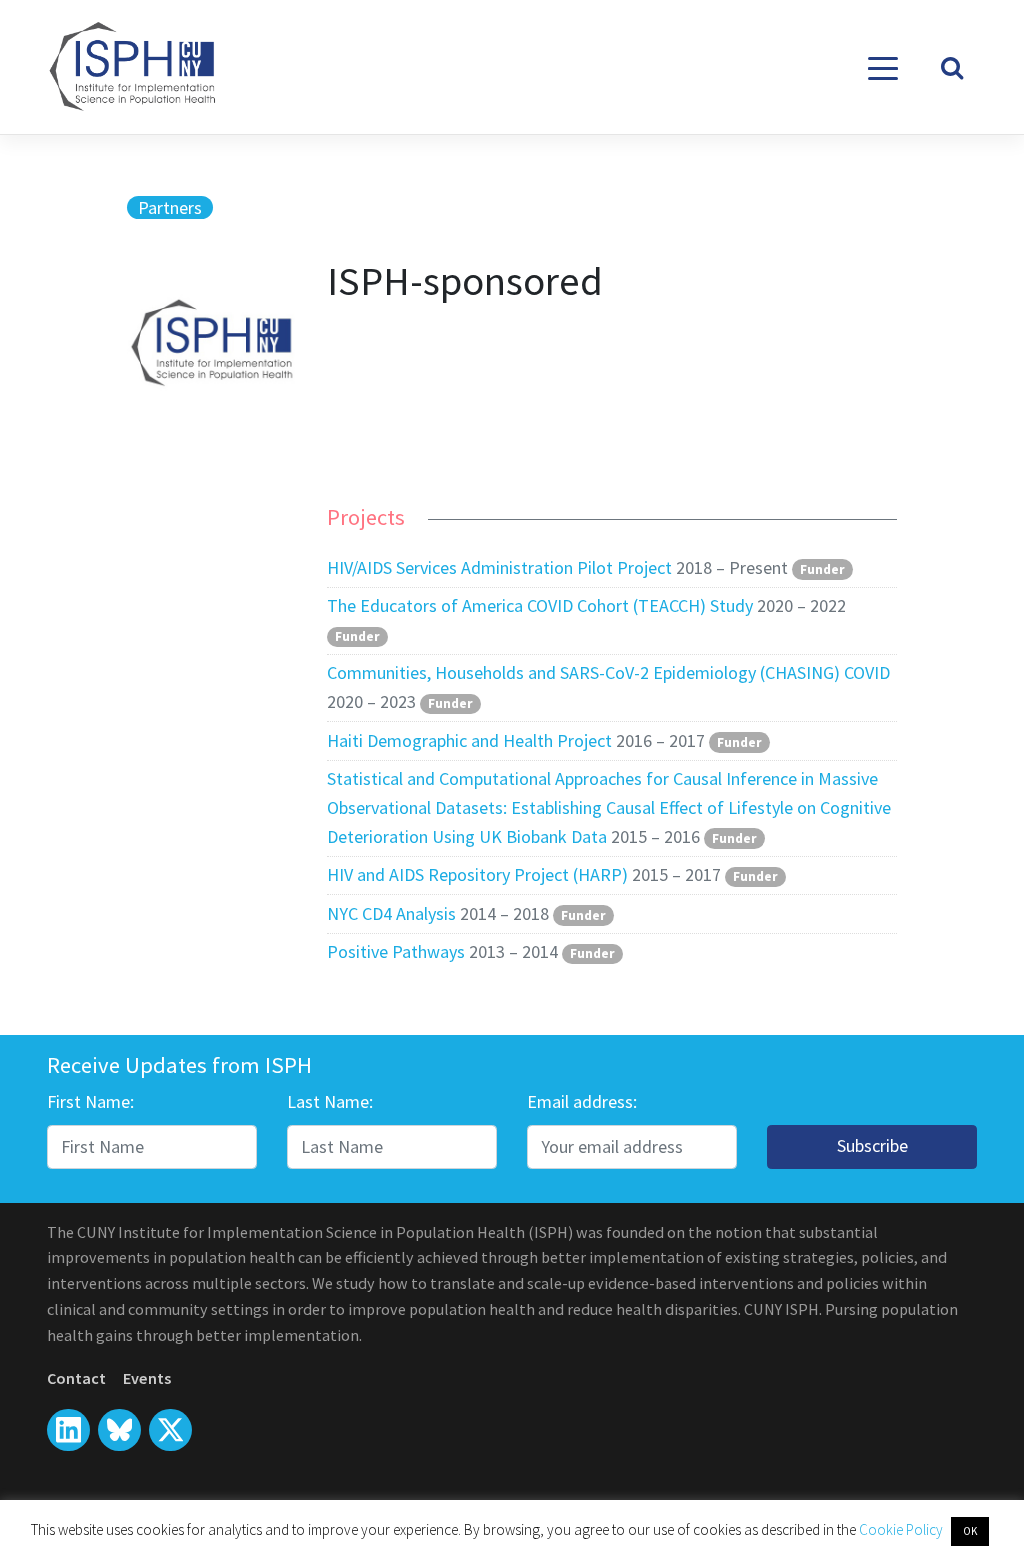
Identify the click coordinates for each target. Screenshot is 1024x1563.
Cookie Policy (902, 1529)
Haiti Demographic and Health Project (469, 740)
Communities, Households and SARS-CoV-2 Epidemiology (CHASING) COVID (608, 672)
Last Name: (330, 1101)
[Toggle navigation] (883, 67)
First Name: (90, 1101)
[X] (119, 1430)
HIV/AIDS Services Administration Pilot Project (499, 567)
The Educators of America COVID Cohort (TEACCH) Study (540, 605)
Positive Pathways (396, 951)
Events (147, 1378)
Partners (170, 207)
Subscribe (872, 1145)
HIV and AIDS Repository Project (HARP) (477, 874)
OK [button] (970, 1531)
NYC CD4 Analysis (391, 913)
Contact (76, 1378)
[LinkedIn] (68, 1430)
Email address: (582, 1101)
